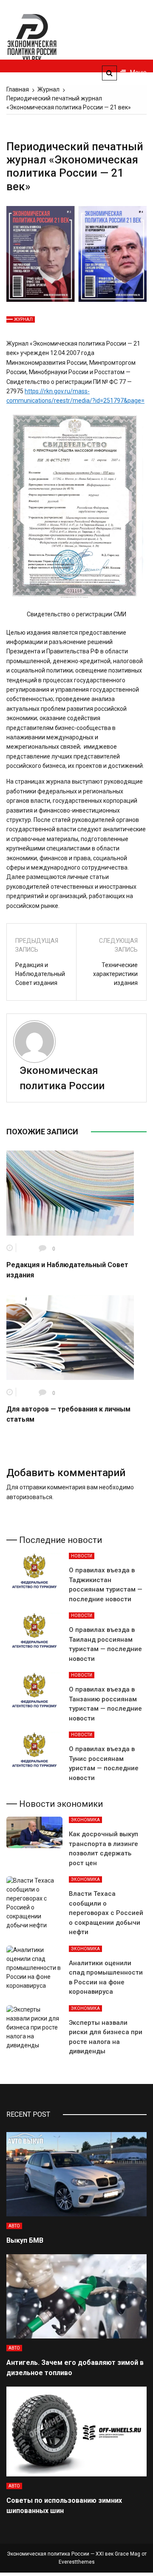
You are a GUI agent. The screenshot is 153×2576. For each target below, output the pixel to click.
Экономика (85, 1820)
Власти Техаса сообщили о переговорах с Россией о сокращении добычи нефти (106, 1913)
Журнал (23, 319)
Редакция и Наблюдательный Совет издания (40, 974)
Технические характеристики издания (115, 974)
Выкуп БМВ (25, 2240)
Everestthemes (77, 2562)
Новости (82, 1556)
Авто (14, 2226)
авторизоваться (29, 1497)
